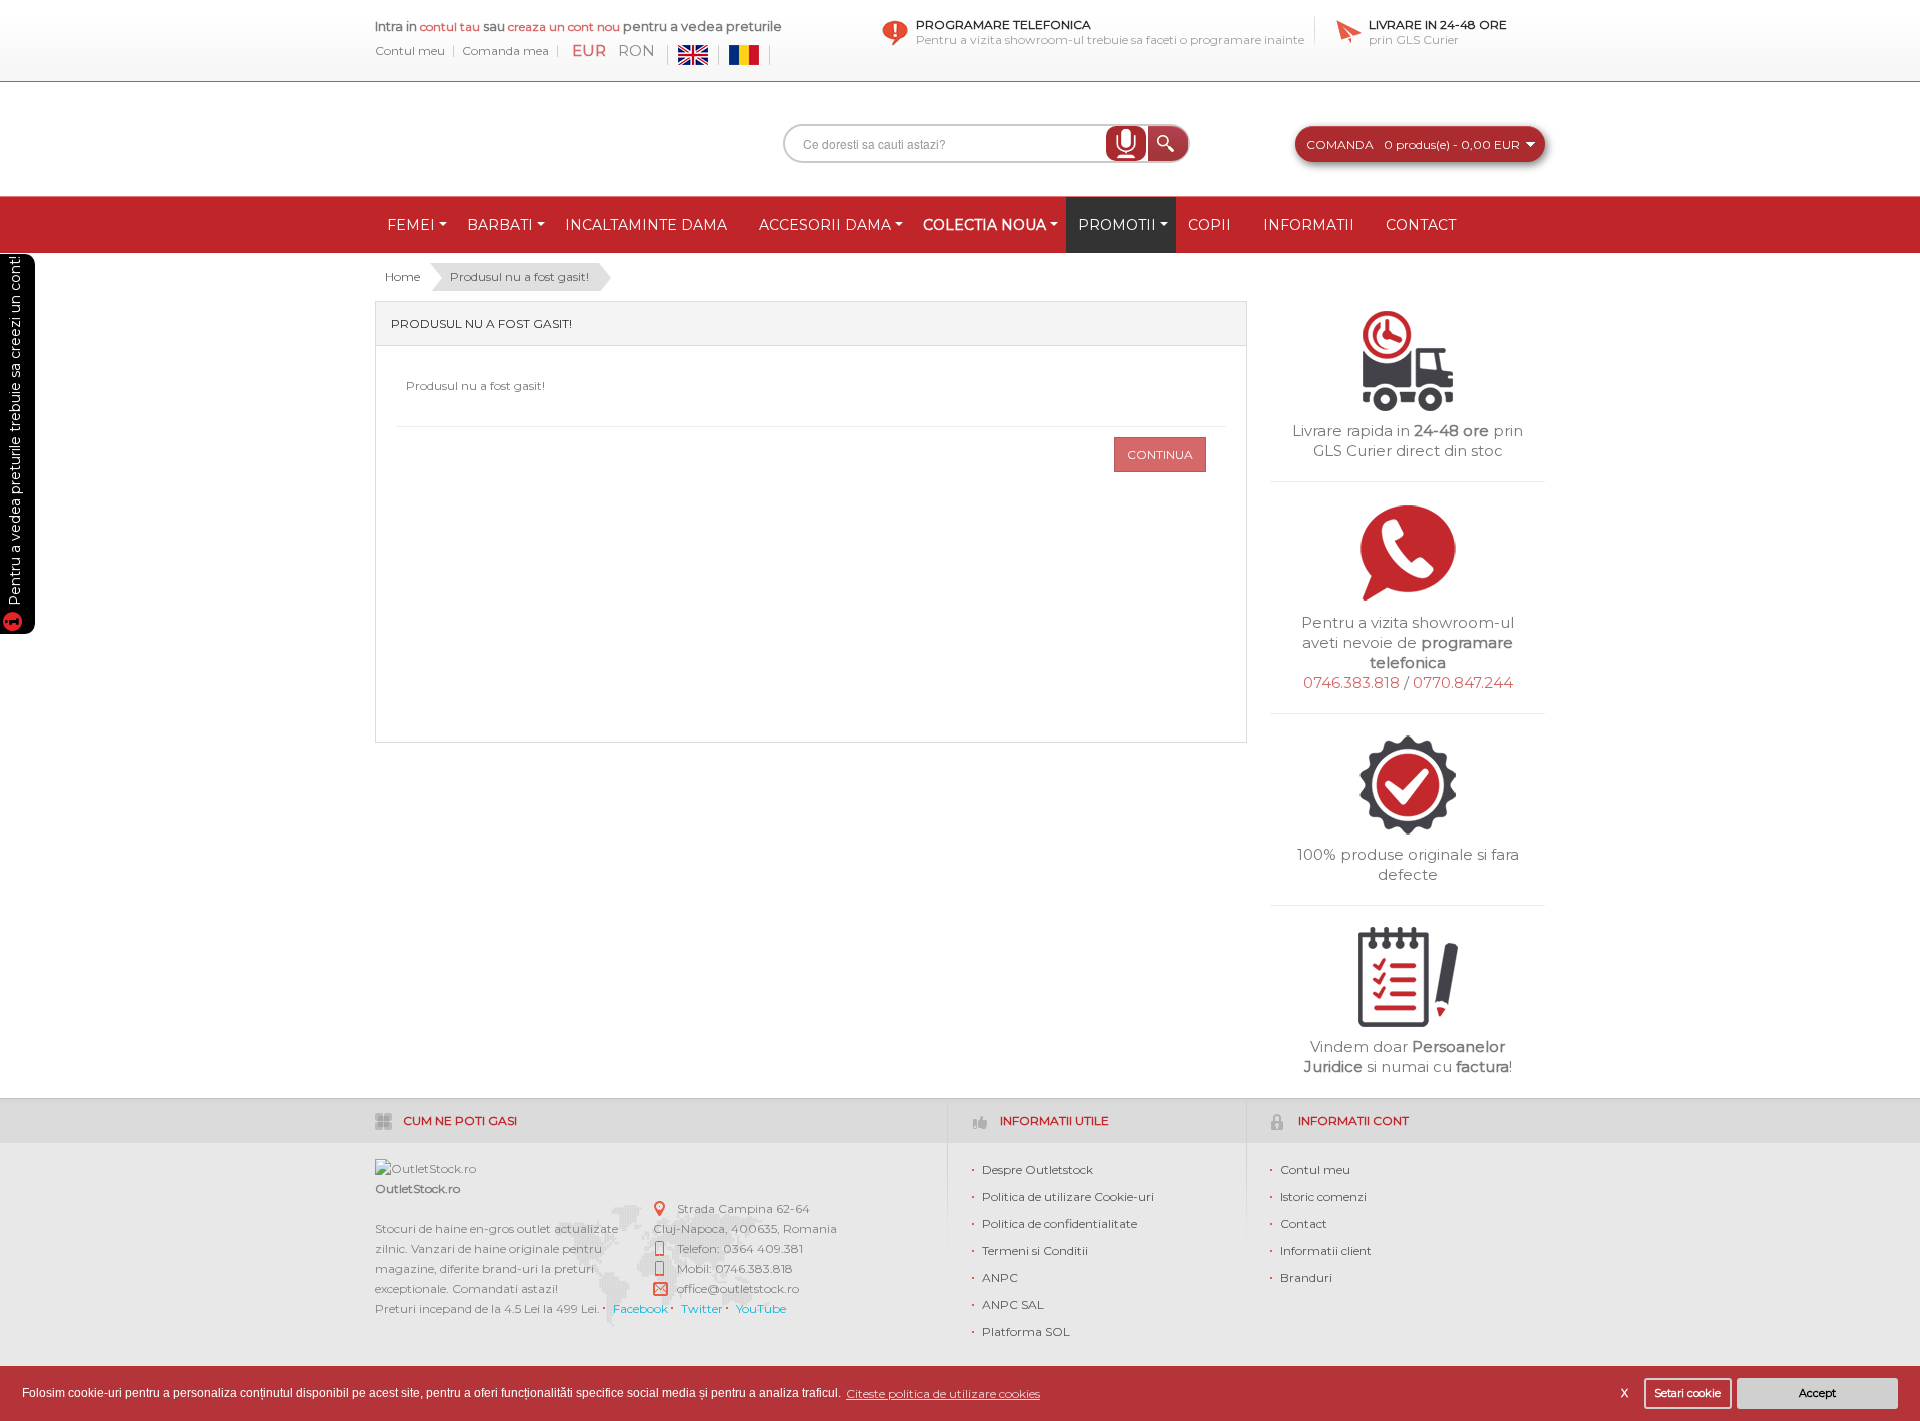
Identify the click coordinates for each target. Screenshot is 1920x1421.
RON (636, 51)
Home (402, 276)
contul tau (450, 26)
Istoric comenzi (1323, 1196)
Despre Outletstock (1037, 1169)
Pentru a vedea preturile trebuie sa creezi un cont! (15, 434)
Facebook (640, 1308)
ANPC (1000, 1277)
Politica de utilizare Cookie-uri (1068, 1196)
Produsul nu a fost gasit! (519, 276)
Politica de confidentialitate (1059, 1223)
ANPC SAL (1013, 1304)
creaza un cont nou (565, 26)
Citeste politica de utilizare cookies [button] (943, 1393)
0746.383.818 (1351, 682)
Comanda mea (505, 51)
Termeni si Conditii (1035, 1250)
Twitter (702, 1308)
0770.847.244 (1463, 682)
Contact (1303, 1223)
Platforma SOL (1026, 1331)
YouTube (761, 1308)
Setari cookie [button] (1687, 1393)
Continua (1160, 454)
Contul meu (410, 51)
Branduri (1306, 1277)
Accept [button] (1817, 1393)
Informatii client (1326, 1250)
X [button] (1624, 1393)
